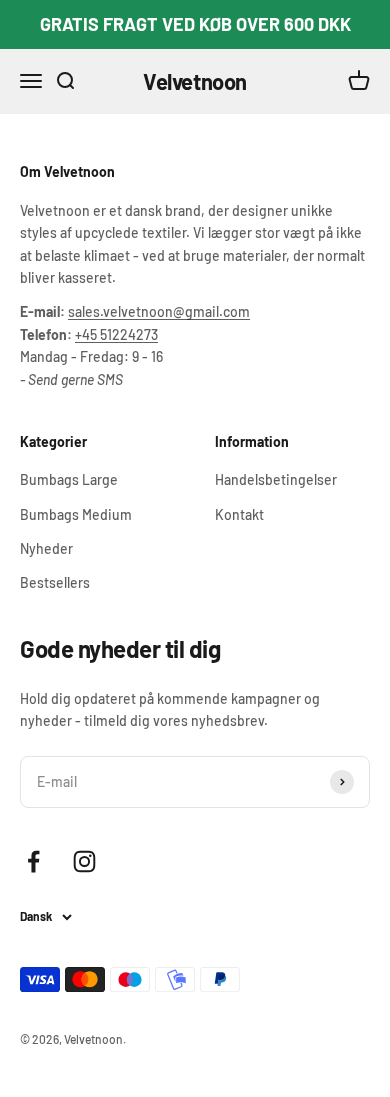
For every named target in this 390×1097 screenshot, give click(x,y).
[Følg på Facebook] (33, 861)
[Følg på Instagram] (84, 861)
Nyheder (46, 548)
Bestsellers (55, 582)
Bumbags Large (69, 479)
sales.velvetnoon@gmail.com (159, 311)
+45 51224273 (116, 334)
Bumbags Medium (76, 514)
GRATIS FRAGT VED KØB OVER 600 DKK (195, 24)
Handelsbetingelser (276, 479)
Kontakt (239, 514)
